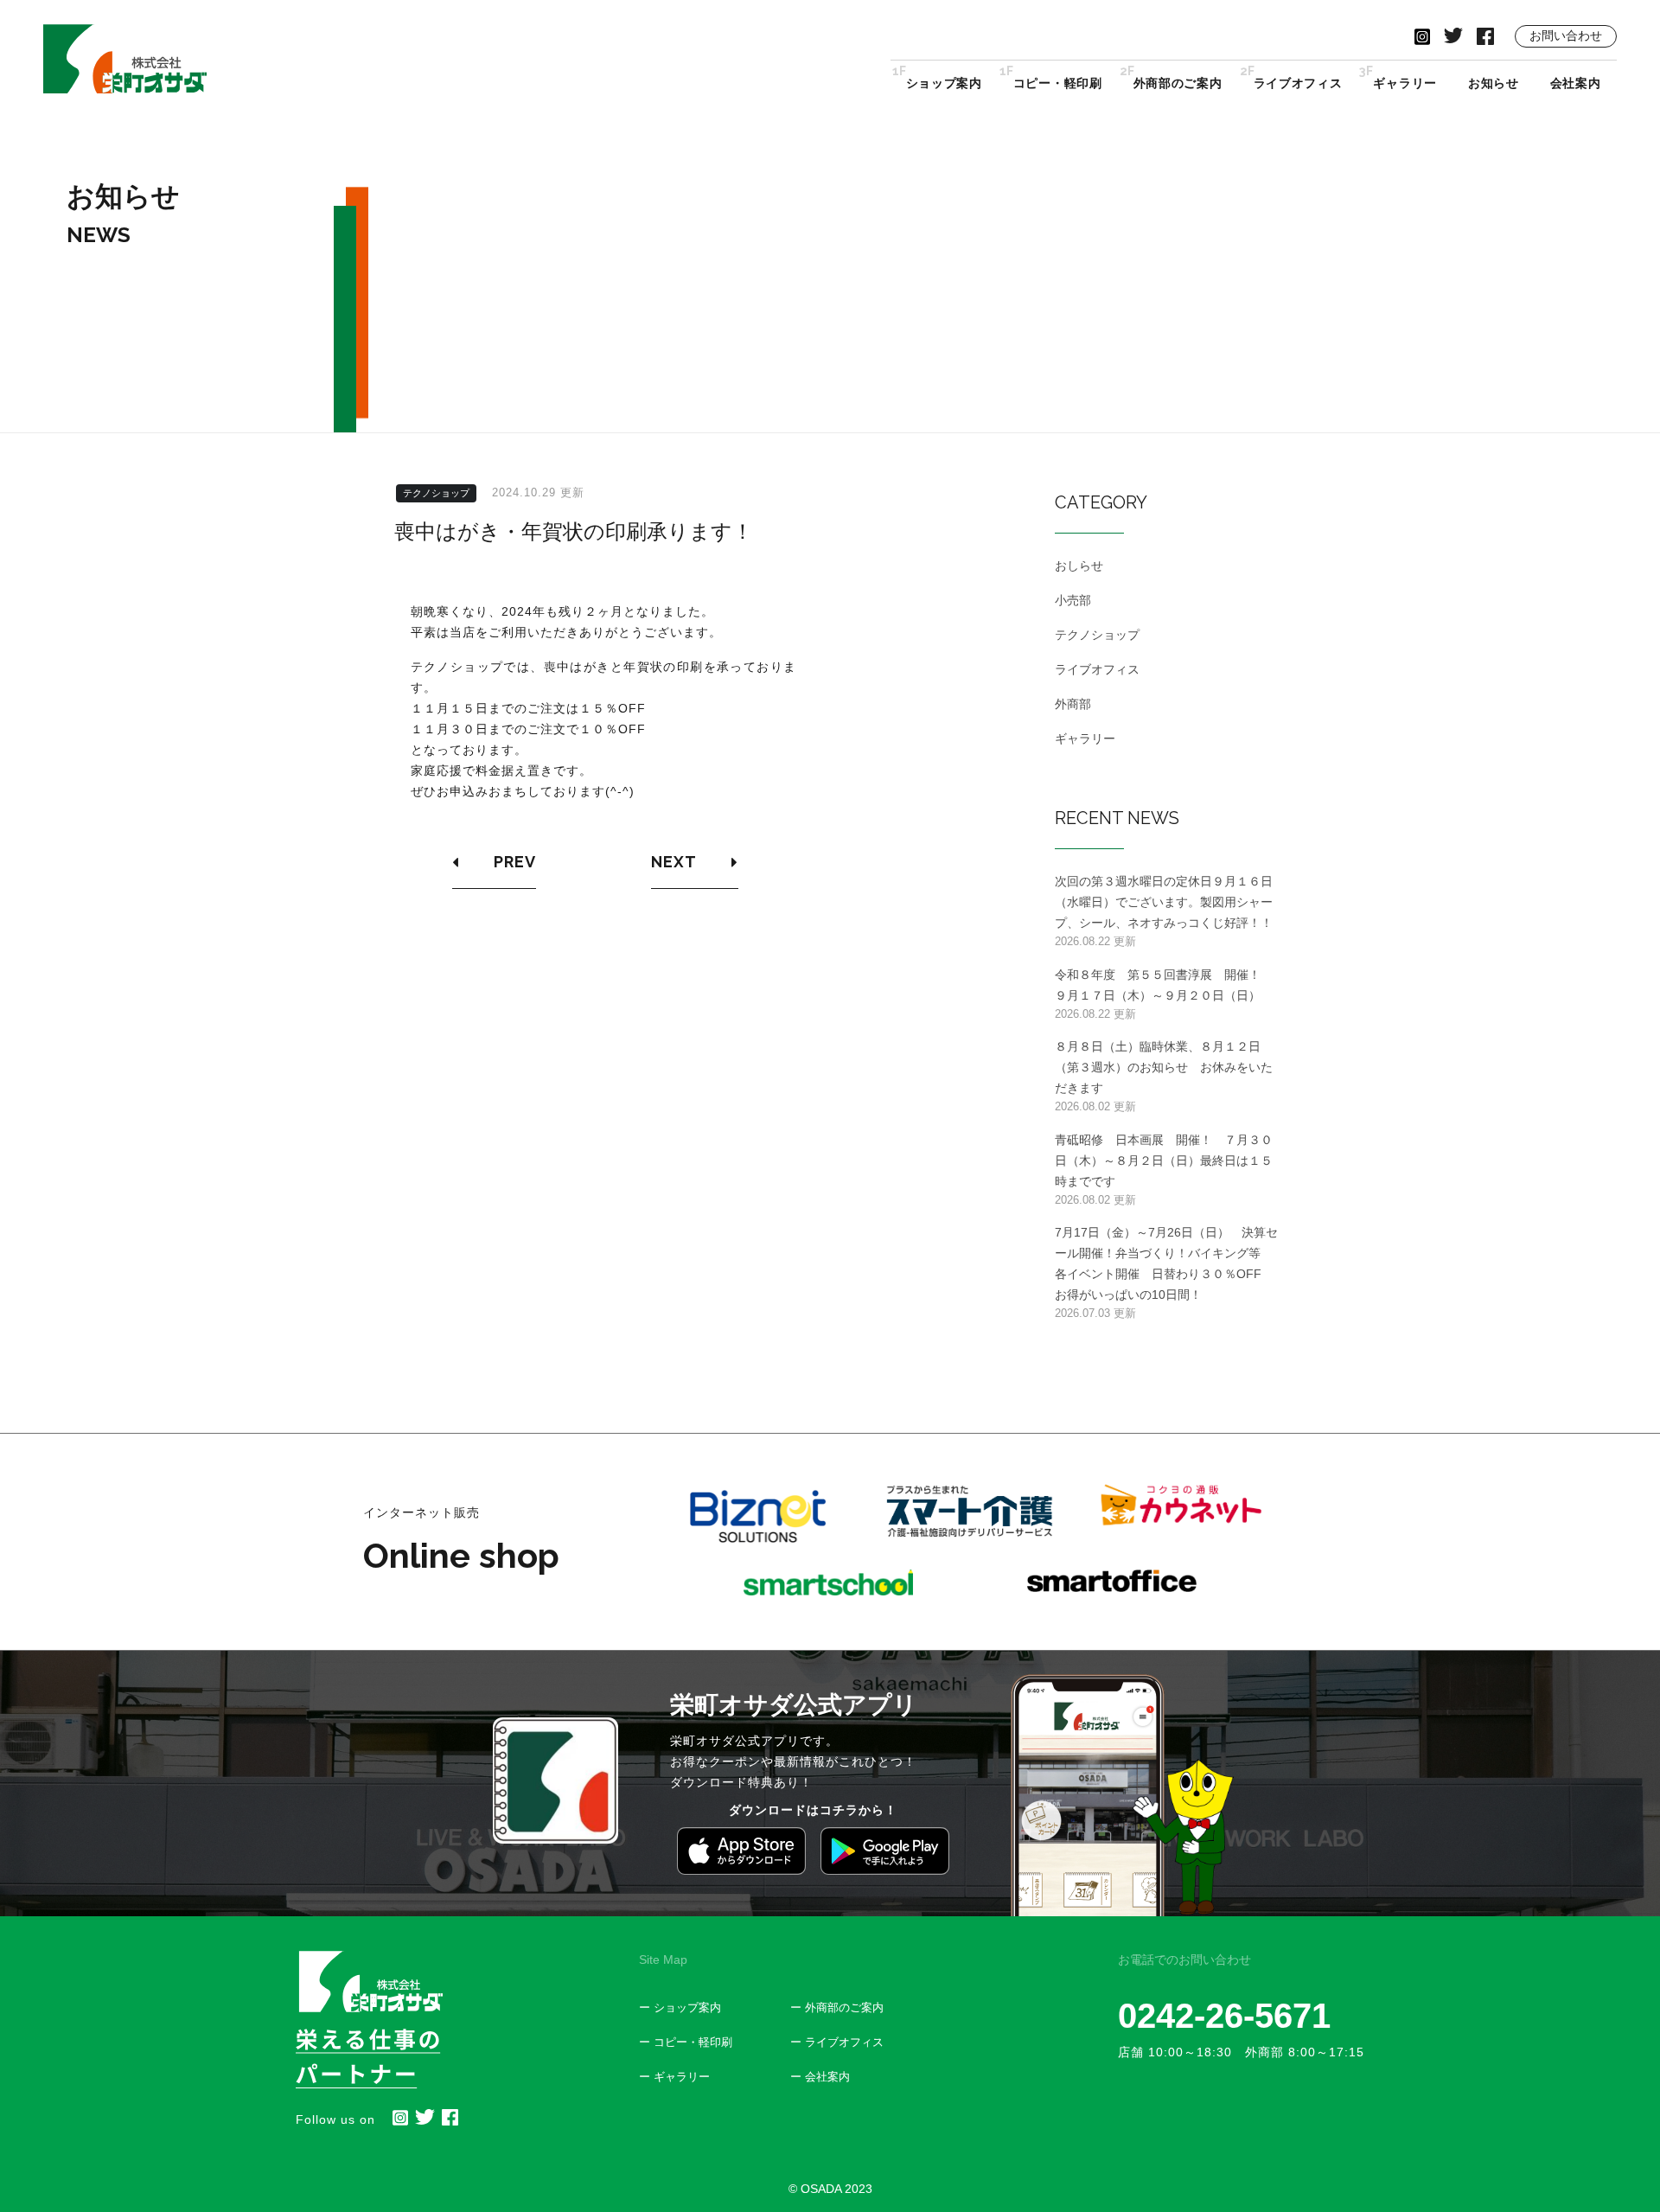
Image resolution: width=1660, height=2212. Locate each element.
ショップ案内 (944, 82)
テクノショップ (436, 493)
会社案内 (1576, 83)
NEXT (674, 862)
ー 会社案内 (820, 2077)
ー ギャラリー (674, 2077)
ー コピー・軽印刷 (686, 2042)
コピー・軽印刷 (1058, 82)
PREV (515, 862)
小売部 (1073, 600)
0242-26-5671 (1224, 2016)
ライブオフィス (1298, 82)
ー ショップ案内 (680, 2007)
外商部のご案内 (1178, 82)
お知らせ (1494, 83)
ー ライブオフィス (837, 2042)
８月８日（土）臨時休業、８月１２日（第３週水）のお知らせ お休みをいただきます (1164, 1067)
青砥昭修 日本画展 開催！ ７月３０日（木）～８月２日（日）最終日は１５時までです (1164, 1160)
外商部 (1073, 704)
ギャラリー (1405, 82)
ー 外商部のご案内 (837, 2007)
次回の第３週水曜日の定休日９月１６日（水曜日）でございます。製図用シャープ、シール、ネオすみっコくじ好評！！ (1164, 902)
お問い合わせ (1566, 35)
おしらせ (1079, 566)
